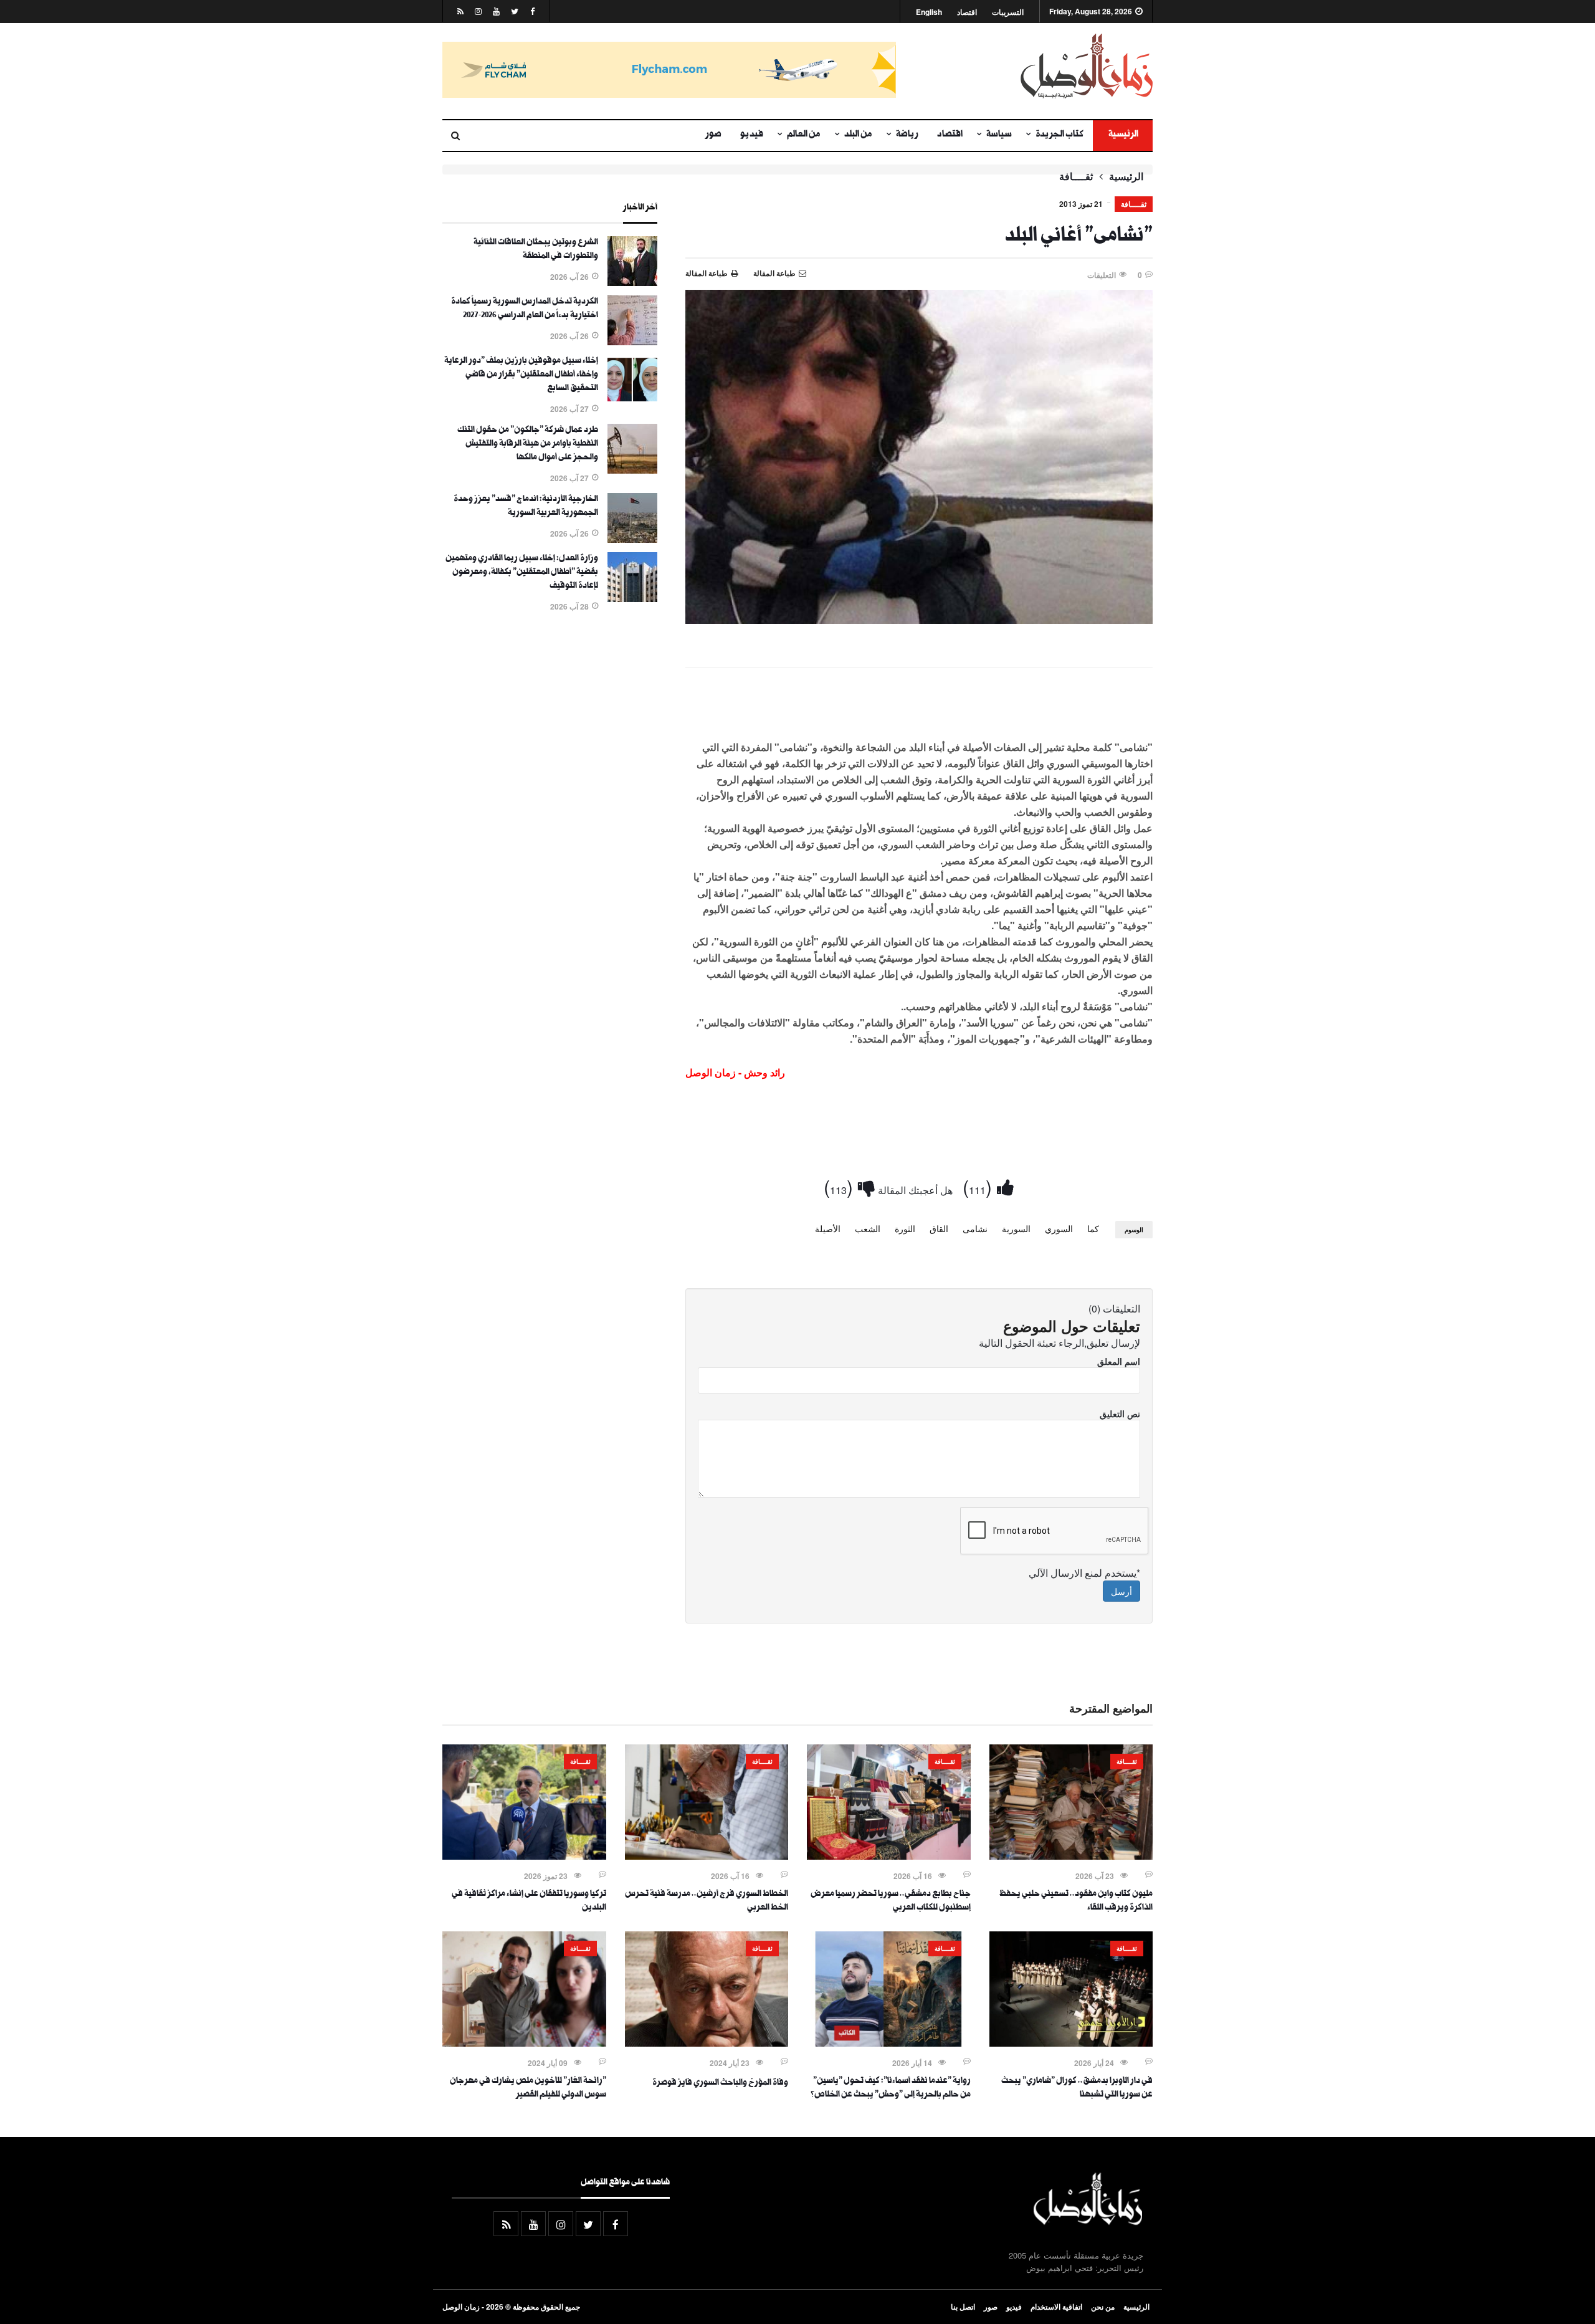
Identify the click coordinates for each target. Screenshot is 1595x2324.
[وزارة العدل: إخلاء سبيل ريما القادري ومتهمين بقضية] (632, 598)
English (929, 12)
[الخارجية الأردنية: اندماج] (632, 539)
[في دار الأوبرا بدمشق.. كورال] (1071, 2043)
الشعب (868, 1228)
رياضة (907, 135)
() (980, 1186)
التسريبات (1008, 12)
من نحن (1103, 2307)
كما (1093, 1228)
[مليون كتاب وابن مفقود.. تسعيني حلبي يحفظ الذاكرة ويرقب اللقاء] (1071, 1856)
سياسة (999, 135)
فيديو (752, 135)
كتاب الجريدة (1059, 135)
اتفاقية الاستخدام (1056, 2307)
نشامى (975, 1228)
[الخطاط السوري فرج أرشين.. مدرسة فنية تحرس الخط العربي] (707, 1856)
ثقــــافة (1076, 176)
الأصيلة (828, 1228)
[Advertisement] (919, 711)
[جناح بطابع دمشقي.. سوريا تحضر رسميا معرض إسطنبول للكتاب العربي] (889, 1856)
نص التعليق (1120, 1413)
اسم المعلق (1119, 1361)
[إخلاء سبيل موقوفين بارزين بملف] (632, 401)
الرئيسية (1123, 135)
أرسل (1121, 1591)
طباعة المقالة (707, 273)
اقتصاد (967, 12)
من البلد (858, 135)
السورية (1016, 1228)
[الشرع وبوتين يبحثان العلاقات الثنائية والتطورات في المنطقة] (632, 282)
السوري (1059, 1228)
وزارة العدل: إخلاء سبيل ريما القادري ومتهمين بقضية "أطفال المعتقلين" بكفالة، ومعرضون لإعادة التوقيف (522, 573)
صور (713, 135)
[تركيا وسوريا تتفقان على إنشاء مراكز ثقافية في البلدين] (524, 1856)
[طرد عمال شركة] (632, 470)
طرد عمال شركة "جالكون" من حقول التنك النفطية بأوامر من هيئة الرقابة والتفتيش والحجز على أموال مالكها (528, 444)
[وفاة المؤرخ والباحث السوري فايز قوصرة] (707, 2043)
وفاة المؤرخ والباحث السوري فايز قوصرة (720, 2083)
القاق (939, 1228)
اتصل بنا (963, 2307)
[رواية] (889, 2043)
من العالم (804, 135)
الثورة (905, 1228)
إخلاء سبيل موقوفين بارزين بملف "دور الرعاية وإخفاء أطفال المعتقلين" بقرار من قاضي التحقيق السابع (521, 375)
